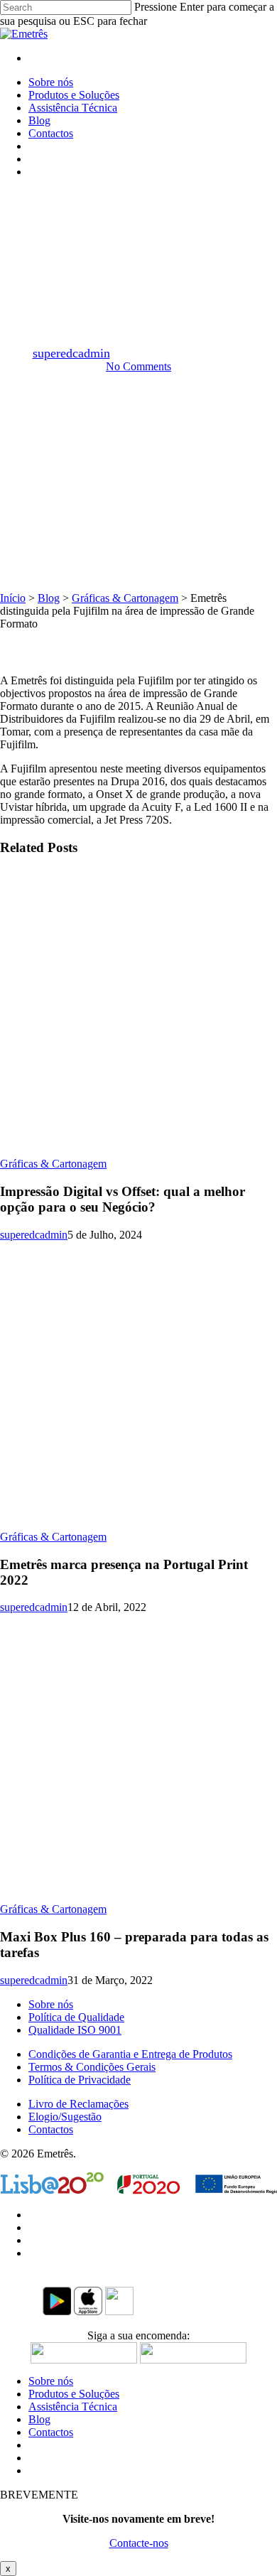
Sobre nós (51, 2004)
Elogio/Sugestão (65, 2117)
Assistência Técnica (73, 2407)
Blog (49, 598)
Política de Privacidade (80, 2080)
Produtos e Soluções (74, 2394)
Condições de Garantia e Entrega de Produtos (130, 2054)
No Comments (138, 366)
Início (13, 598)
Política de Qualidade (76, 2017)
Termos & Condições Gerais (92, 2067)
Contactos (51, 2129)
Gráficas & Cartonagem (110, 202)
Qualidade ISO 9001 (75, 2030)
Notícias (201, 202)
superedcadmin (71, 353)
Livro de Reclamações (78, 2104)
